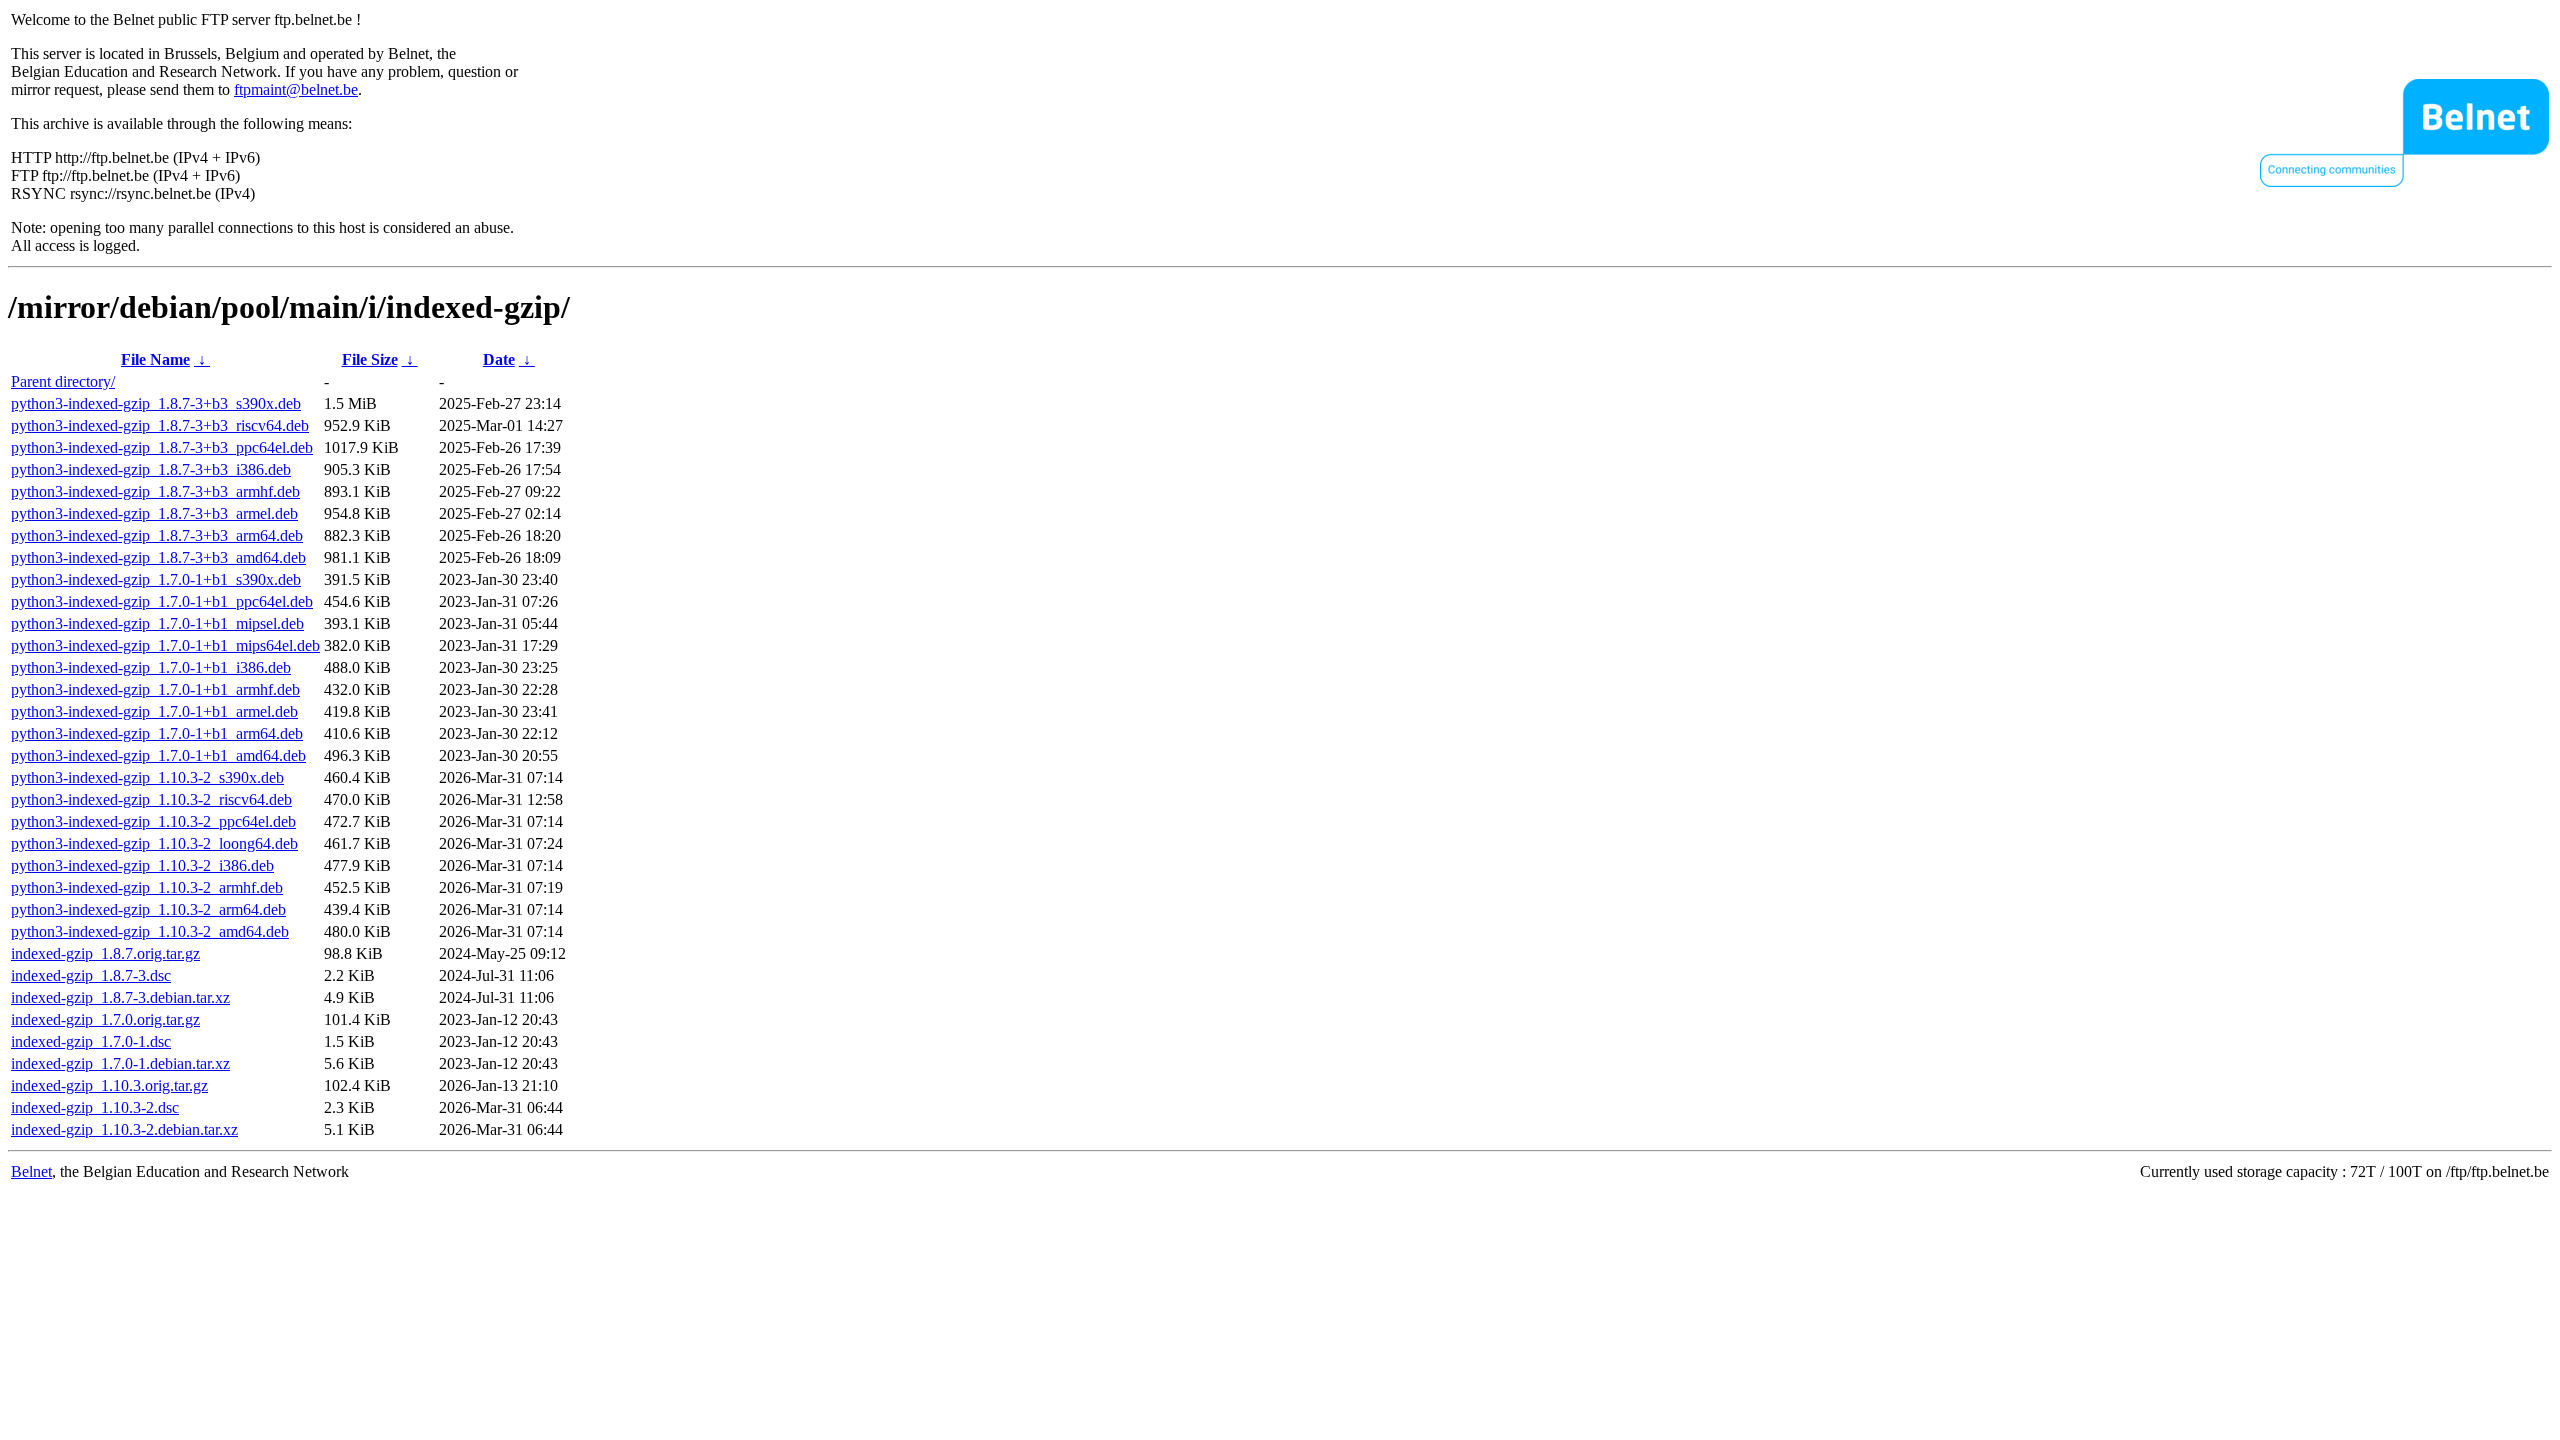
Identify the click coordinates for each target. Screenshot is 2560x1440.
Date (499, 359)
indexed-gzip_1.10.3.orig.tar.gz (109, 1085)
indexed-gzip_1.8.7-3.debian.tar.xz (120, 997)
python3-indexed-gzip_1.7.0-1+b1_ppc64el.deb (162, 601)
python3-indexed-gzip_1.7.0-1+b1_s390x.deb (156, 579)
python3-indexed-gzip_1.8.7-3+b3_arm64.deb (157, 535)
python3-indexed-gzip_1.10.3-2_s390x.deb (147, 777)
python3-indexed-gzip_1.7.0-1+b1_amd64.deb (158, 755)
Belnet (31, 1171)
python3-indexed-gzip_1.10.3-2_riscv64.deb (151, 799)
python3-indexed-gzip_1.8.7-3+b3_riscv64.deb (160, 425)
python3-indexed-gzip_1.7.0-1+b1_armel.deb (154, 711)
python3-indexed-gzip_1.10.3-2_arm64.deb (148, 909)
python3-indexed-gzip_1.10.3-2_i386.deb (142, 865)
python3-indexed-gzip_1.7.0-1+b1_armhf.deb (155, 689)
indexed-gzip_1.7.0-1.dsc (91, 1041)
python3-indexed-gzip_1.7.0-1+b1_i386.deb (151, 667)
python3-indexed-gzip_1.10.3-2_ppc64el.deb (153, 821)
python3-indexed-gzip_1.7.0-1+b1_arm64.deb (157, 733)
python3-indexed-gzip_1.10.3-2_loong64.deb (154, 843)
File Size (370, 359)
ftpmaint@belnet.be (296, 89)
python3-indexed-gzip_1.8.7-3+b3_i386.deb (151, 469)
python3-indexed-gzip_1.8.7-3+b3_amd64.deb (158, 557)
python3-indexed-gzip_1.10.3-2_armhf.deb (147, 887)
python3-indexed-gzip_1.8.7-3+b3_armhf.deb (155, 491)
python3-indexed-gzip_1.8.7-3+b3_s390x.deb (156, 403)
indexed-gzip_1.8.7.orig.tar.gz (105, 953)
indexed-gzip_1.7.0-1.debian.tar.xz (120, 1063)
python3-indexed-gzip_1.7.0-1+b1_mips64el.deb (165, 645)
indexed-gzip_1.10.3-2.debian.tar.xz (124, 1129)
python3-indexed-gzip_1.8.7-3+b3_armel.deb (154, 513)
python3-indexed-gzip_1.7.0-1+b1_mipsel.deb (157, 623)
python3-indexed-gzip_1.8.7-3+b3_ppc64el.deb (162, 447)
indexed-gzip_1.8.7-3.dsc (91, 975)
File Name (155, 359)
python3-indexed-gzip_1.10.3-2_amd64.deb (150, 931)
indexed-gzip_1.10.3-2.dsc (95, 1107)
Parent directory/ (63, 381)
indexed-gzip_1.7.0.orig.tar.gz (105, 1019)
